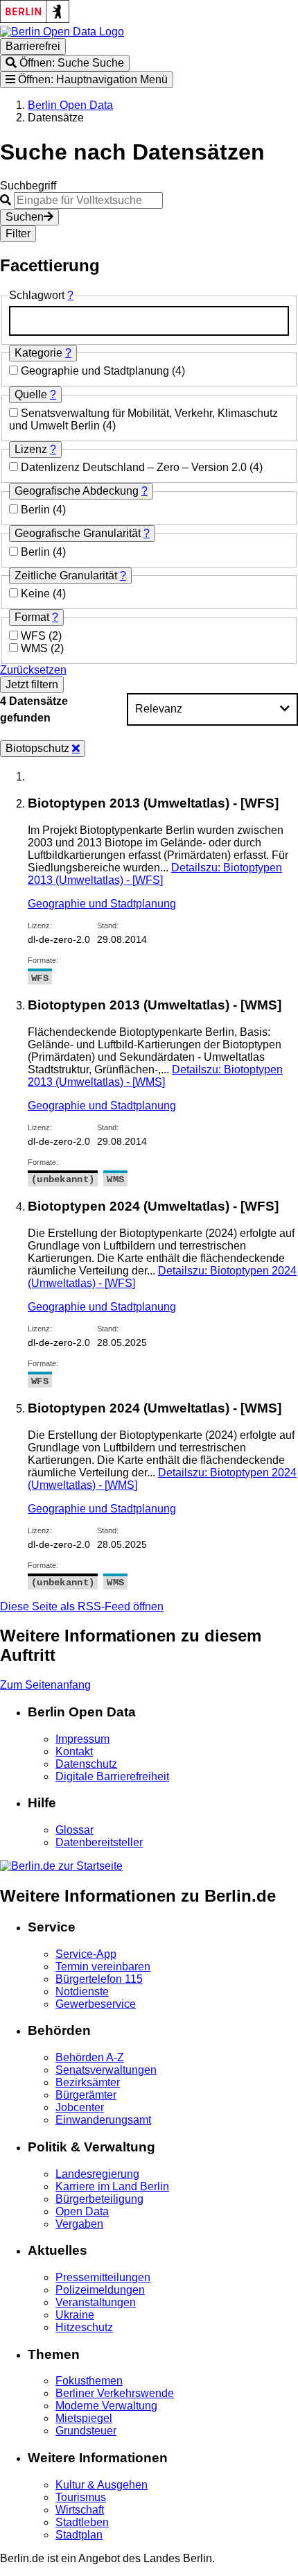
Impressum (82, 1739)
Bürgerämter (86, 2095)
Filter (18, 233)
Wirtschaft (80, 2510)
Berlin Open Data (70, 105)
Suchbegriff (28, 186)
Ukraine (75, 2315)
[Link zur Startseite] (62, 32)
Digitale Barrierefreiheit (112, 1776)
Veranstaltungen (96, 2302)
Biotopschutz (39, 748)
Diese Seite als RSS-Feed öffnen (82, 1606)
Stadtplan (79, 2535)
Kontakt (74, 1751)
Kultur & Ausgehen (102, 2485)
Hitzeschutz (84, 2327)
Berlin (37, 510)
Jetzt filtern (32, 684)
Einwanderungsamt (103, 2120)
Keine (37, 594)
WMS (36, 648)
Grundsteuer (86, 2431)
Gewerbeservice (96, 2004)
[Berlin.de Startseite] (61, 1866)
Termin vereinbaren (103, 1967)
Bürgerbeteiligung (99, 2199)
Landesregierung (97, 2174)
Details (155, 874)
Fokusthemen (89, 2381)
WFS (35, 636)
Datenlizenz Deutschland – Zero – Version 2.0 (135, 467)
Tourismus (81, 2497)
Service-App (86, 1954)
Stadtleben (82, 2522)
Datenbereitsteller (99, 1842)
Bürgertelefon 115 (99, 1979)
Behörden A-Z (90, 2057)
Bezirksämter (88, 2082)
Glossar (74, 1830)
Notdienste (82, 1991)
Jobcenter (80, 2107)
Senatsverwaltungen (106, 2070)
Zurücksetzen (33, 670)
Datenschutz (86, 1764)
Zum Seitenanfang (45, 1685)
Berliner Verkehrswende (115, 2393)
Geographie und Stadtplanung (96, 371)
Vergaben (79, 2224)
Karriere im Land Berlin (112, 2186)
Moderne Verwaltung (106, 2406)
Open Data (82, 2211)
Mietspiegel (84, 2418)
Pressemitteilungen (103, 2277)
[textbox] (149, 321)
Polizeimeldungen (100, 2290)
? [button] (70, 295)
